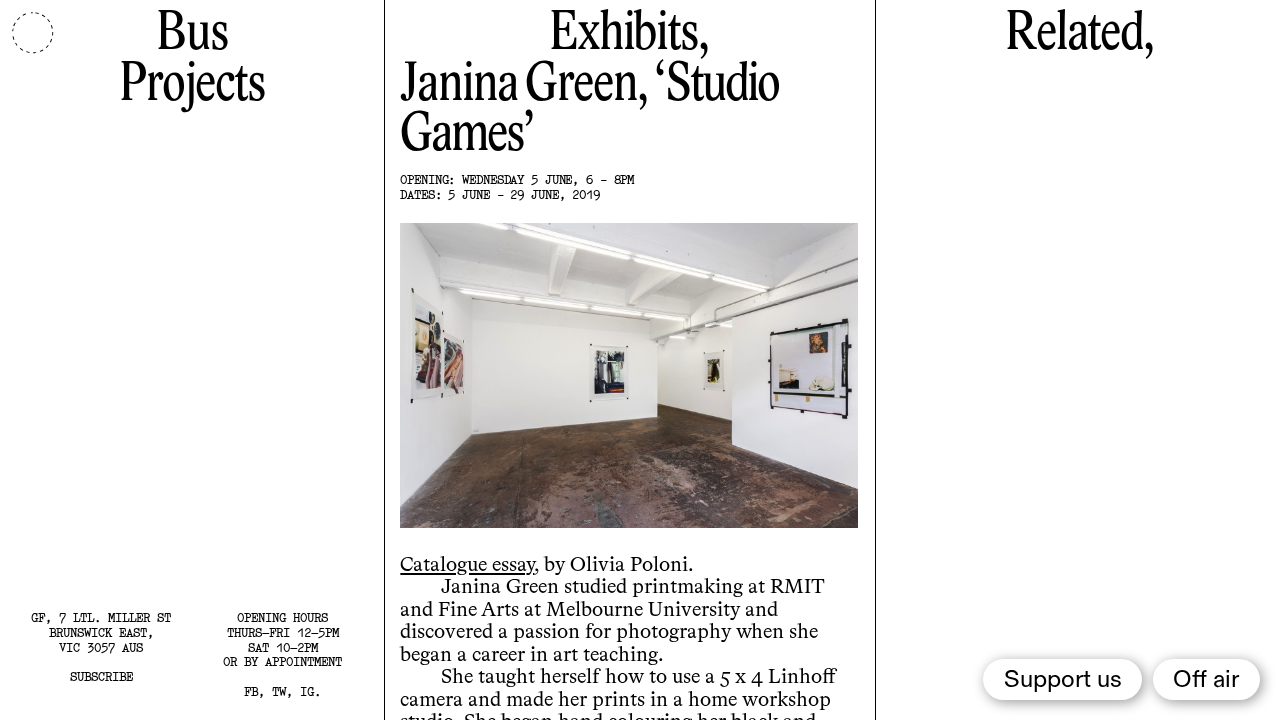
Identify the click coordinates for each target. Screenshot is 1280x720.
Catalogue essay (467, 565)
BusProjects (192, 59)
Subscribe (101, 676)
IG (307, 691)
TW (279, 691)
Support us (1063, 680)
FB (251, 691)
